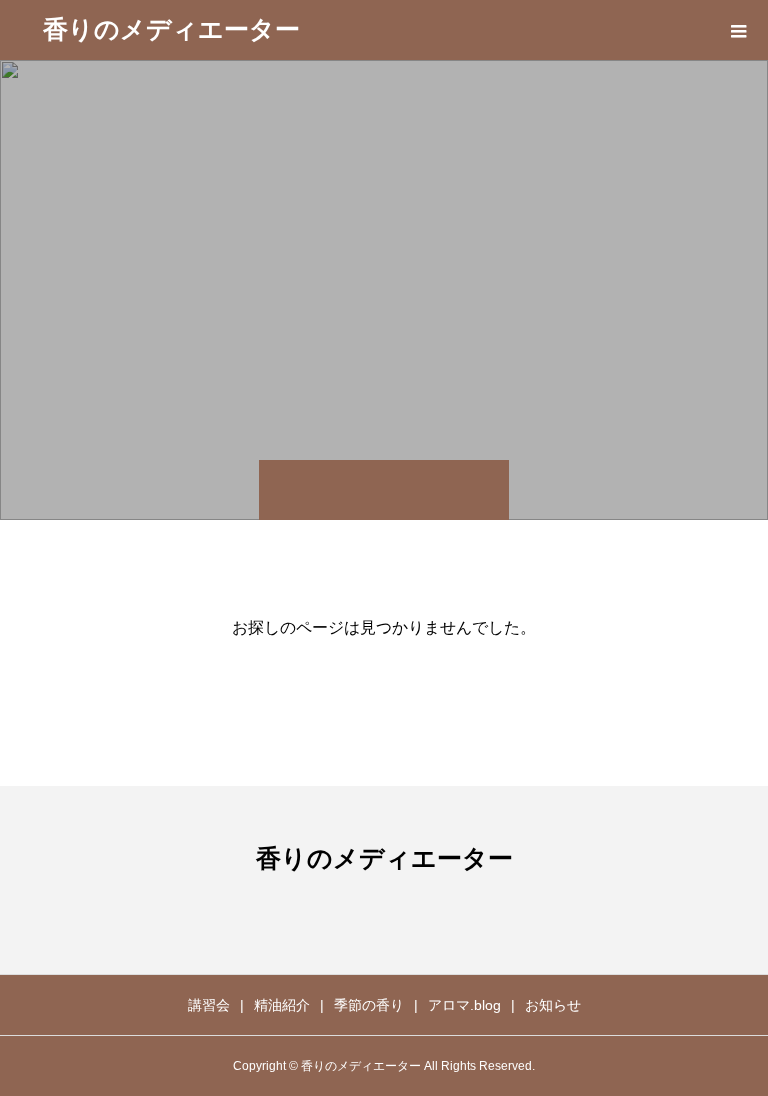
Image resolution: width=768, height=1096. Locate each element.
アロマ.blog (464, 1005)
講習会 (209, 1005)
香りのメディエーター (171, 29)
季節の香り (369, 1005)
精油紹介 (282, 1005)
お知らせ (553, 1005)
